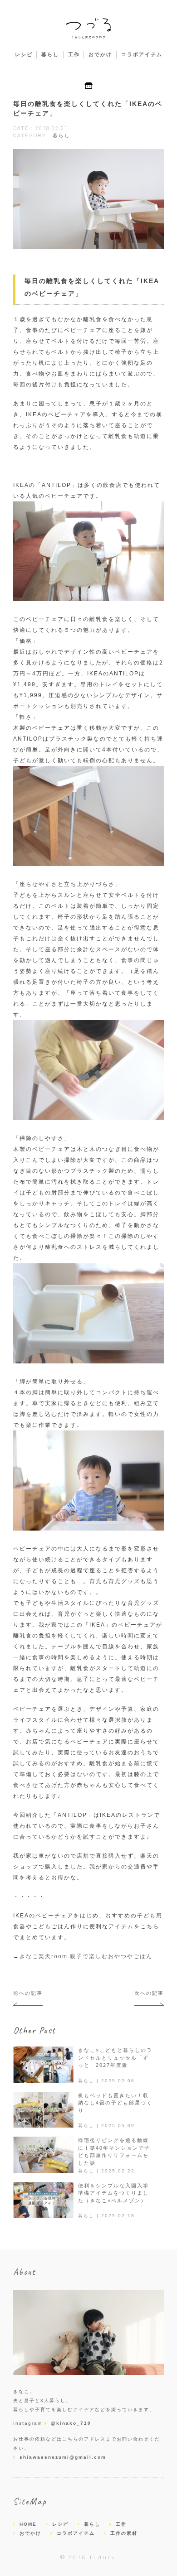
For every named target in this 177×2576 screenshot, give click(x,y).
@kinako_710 (71, 2423)
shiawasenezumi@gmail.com (63, 2457)
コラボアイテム (142, 54)
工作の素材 (124, 2533)
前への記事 (28, 1993)
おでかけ (100, 54)
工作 (74, 54)
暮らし (50, 54)
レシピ (24, 54)
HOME (28, 2524)
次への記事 (149, 1993)
